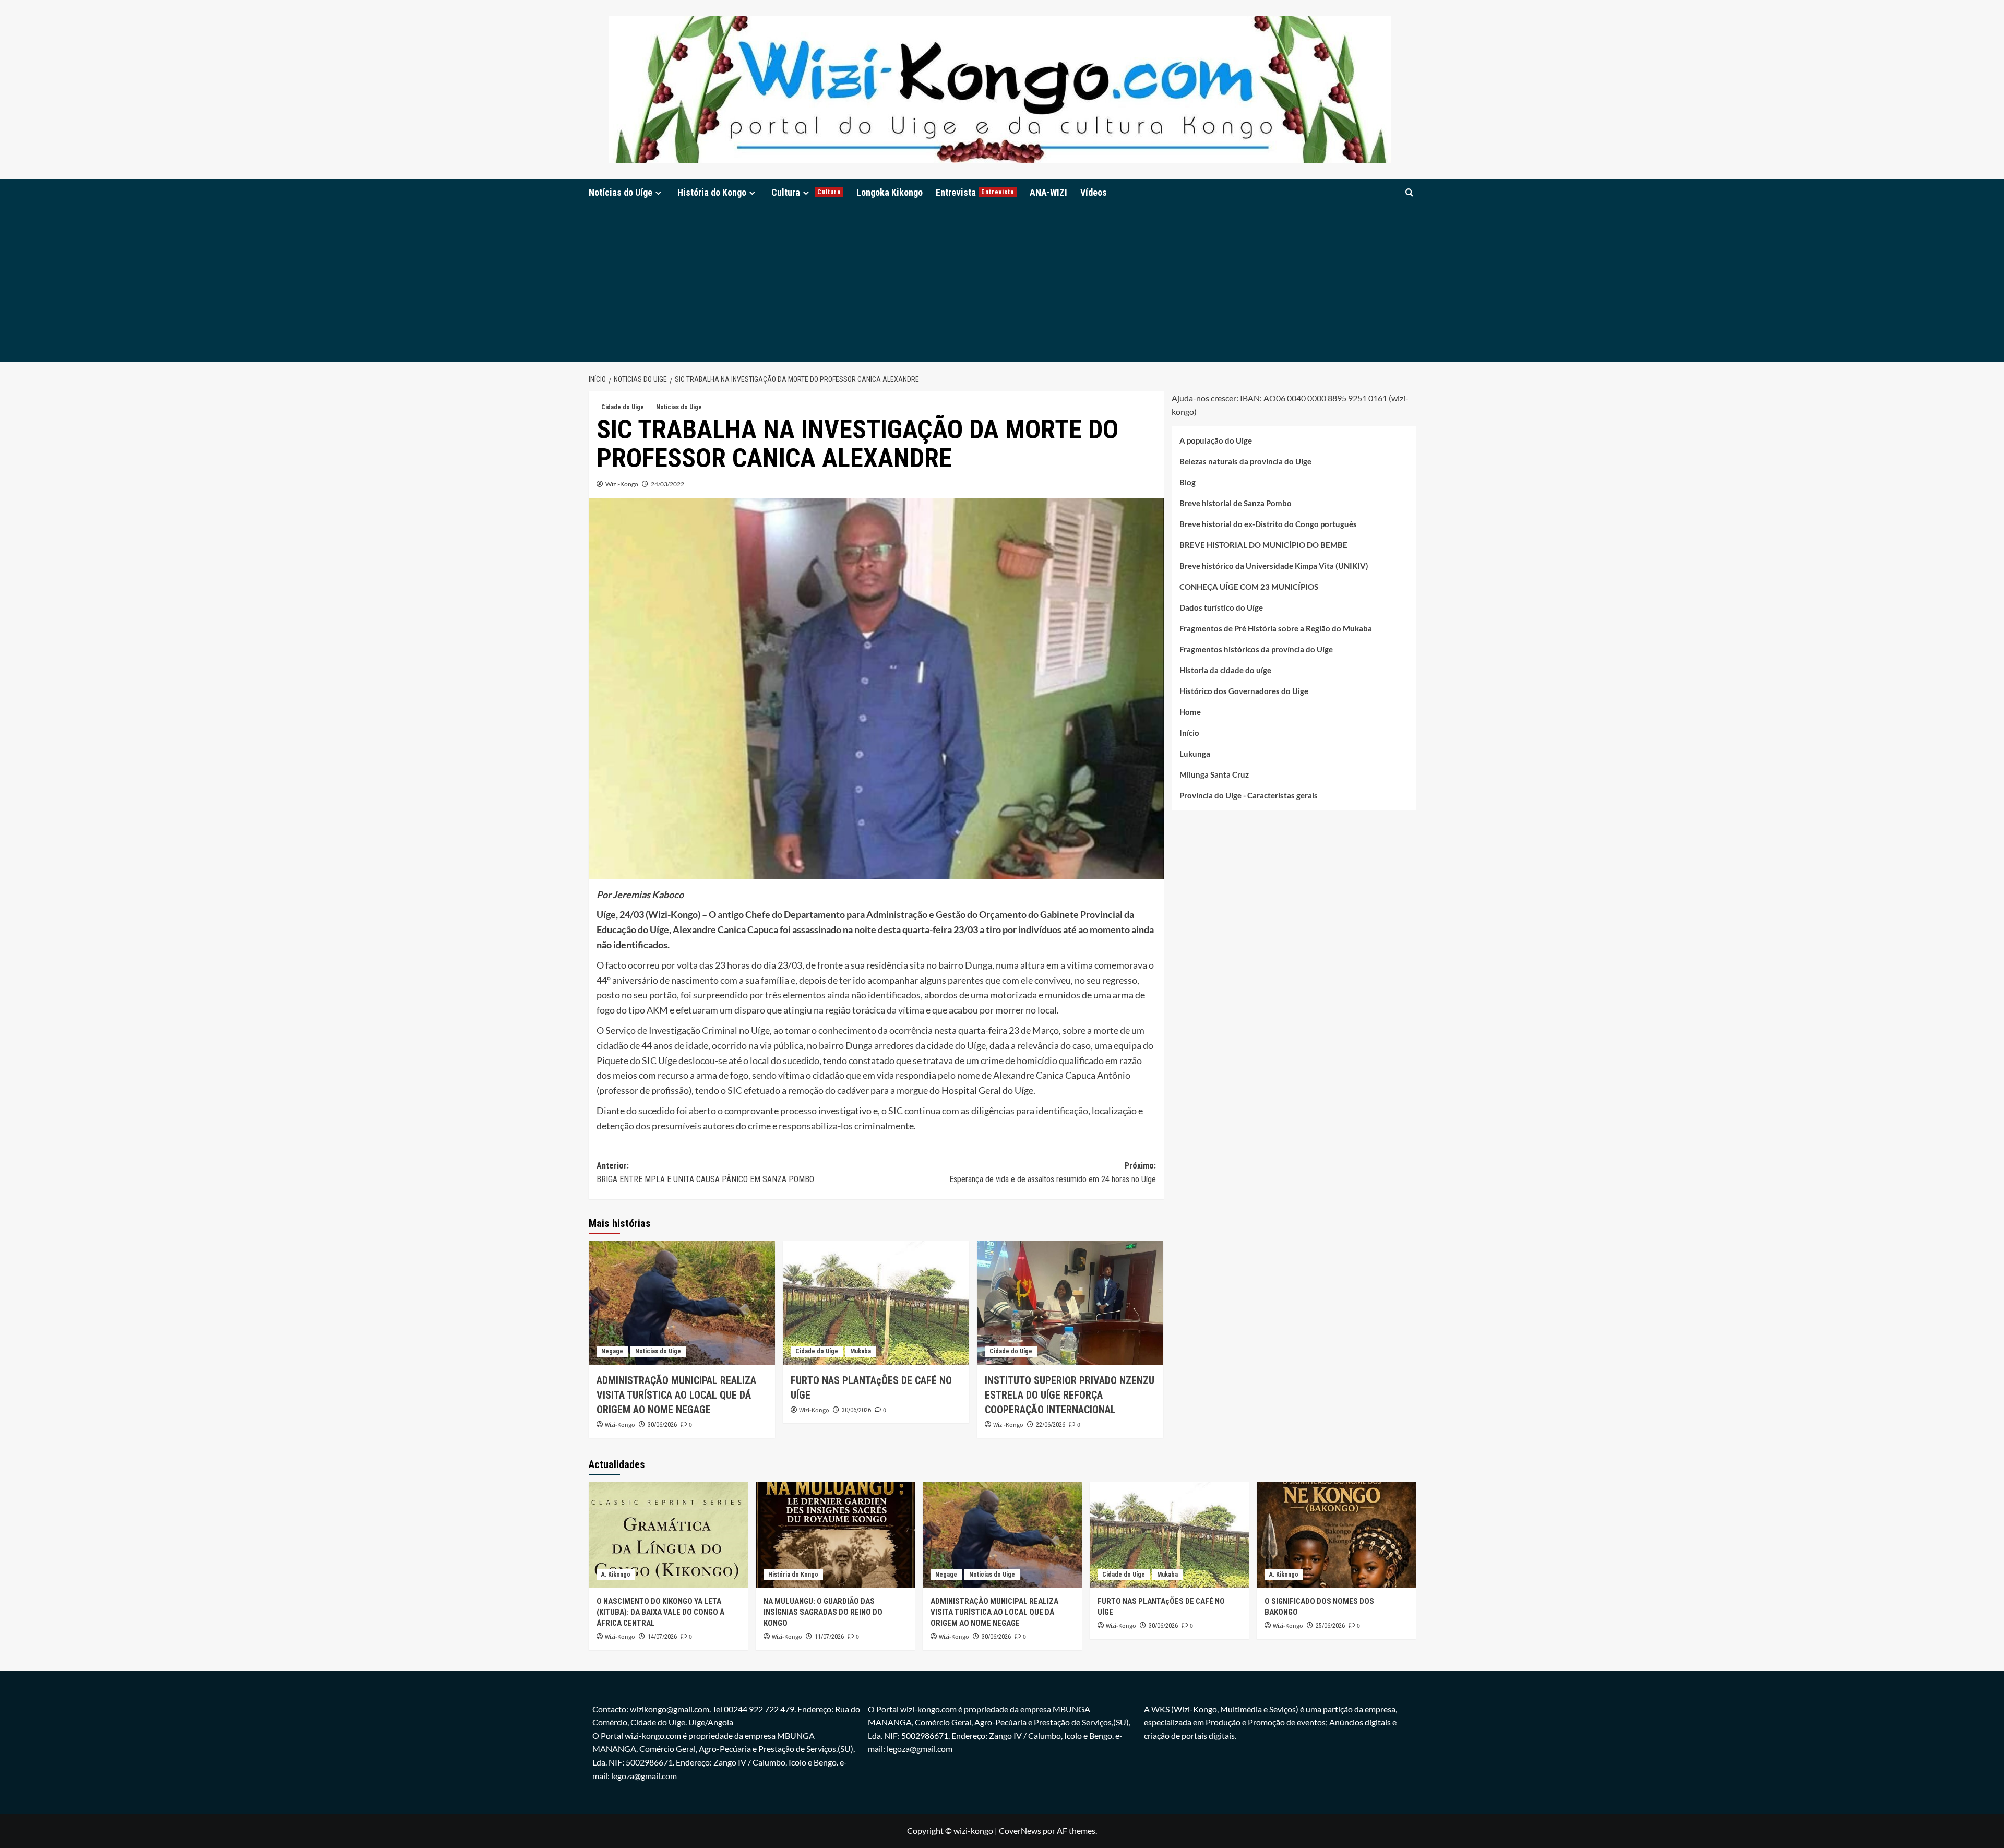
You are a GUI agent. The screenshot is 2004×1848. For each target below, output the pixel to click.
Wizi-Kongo (622, 484)
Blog (1188, 482)
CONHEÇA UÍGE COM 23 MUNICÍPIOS (1249, 587)
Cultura (806, 192)
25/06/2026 (1330, 1626)
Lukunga (1195, 754)
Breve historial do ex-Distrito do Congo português (1268, 524)
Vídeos (1094, 192)
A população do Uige (1216, 440)
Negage (612, 1351)
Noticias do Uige (679, 407)
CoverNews (1020, 1831)
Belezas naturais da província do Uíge (1245, 461)
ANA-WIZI (1048, 192)
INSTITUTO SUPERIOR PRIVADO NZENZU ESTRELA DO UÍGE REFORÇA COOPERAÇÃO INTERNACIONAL (1070, 1395)
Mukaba (861, 1351)
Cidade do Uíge (623, 407)
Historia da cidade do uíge (1225, 670)
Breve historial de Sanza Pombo (1236, 503)
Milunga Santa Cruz (1214, 774)
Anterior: (705, 1172)
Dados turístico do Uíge (1221, 607)
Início (1189, 733)
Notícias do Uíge (621, 192)
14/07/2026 (662, 1637)
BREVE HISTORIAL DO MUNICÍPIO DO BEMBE (1263, 545)
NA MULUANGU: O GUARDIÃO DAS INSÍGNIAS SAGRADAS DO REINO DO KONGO (823, 1612)
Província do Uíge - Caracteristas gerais (1249, 795)
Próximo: (1053, 1172)
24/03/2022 (667, 484)
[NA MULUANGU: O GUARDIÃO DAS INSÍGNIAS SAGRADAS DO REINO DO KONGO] (835, 1535)
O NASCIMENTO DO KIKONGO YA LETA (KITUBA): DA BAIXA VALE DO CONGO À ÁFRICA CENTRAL (660, 1612)
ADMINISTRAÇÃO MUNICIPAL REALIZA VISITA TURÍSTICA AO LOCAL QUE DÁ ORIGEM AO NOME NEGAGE (676, 1395)
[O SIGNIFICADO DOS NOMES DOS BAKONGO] (1336, 1535)
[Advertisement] (1002, 284)
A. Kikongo (616, 1575)
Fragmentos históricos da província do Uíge (1256, 649)
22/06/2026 (1051, 1425)
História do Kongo (712, 192)
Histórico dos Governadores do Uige (1244, 691)
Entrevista (975, 192)
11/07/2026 (829, 1637)
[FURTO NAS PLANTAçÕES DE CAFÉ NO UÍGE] (876, 1303)
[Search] (1409, 192)
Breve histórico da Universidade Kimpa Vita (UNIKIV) (1274, 566)
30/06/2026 (662, 1425)
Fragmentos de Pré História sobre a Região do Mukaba (1276, 628)
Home (1190, 712)
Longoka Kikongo (890, 192)
